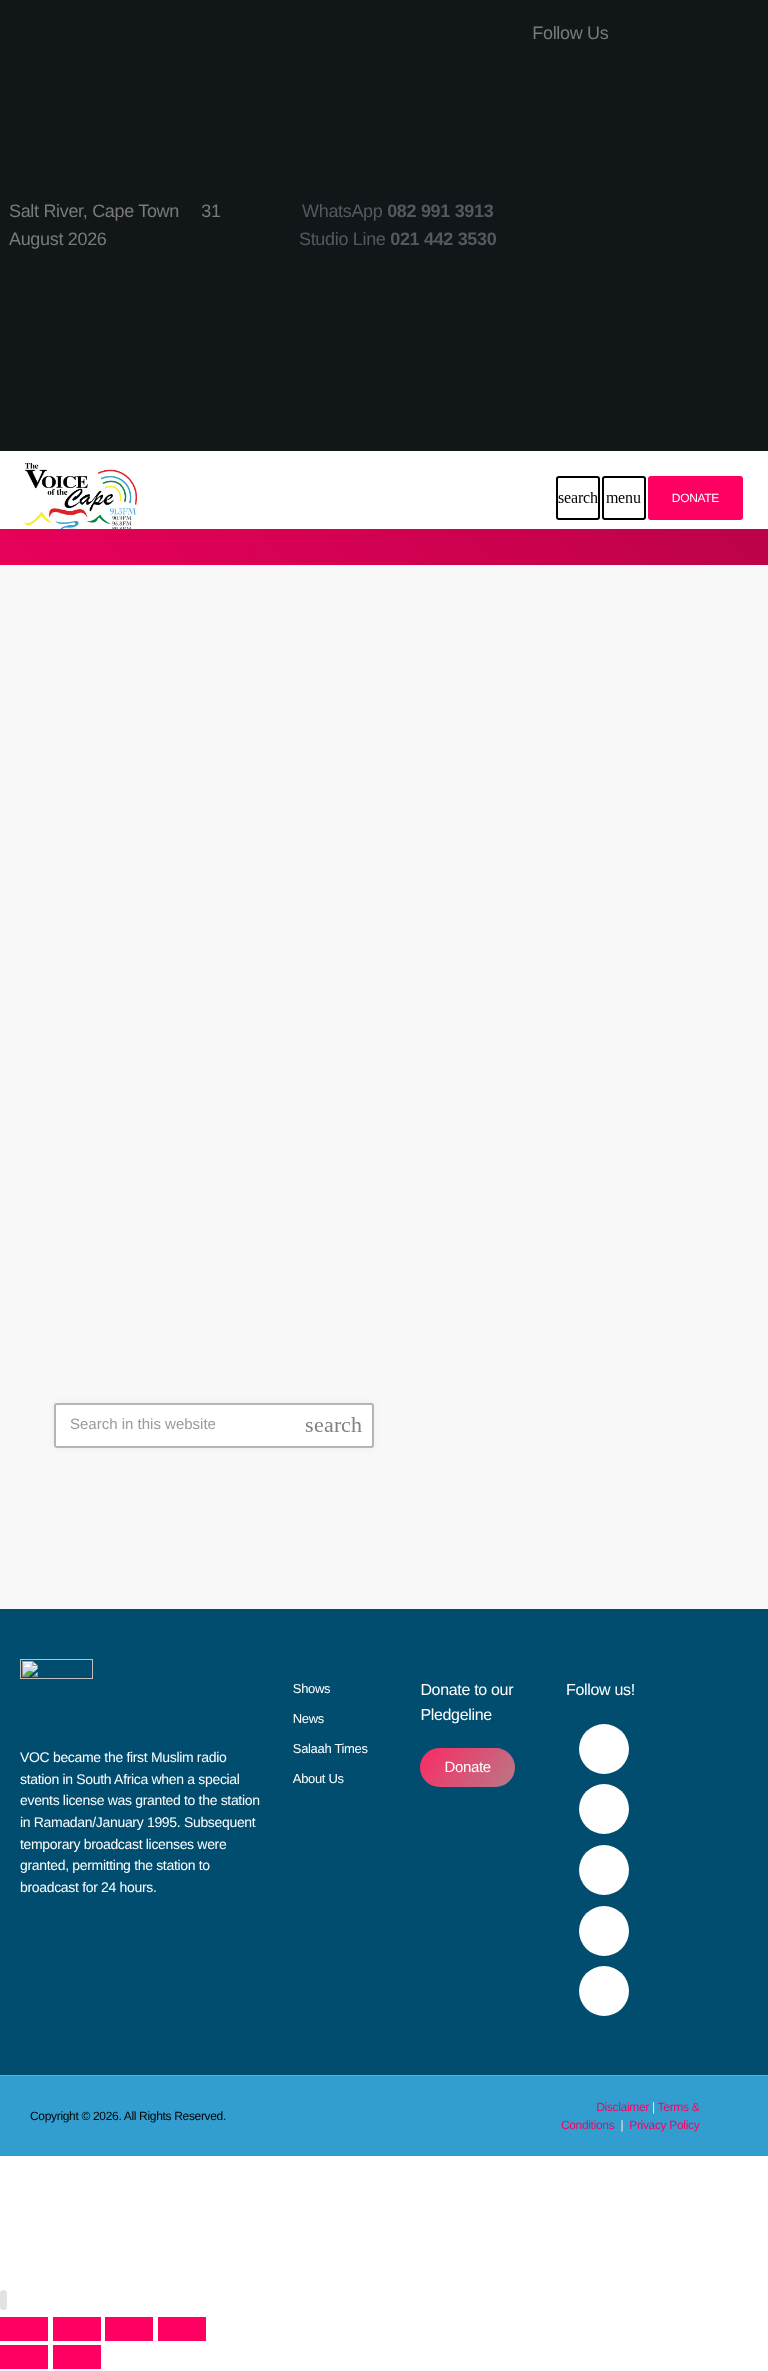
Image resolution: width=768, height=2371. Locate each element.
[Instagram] (676, 221)
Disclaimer (622, 2107)
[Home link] (81, 498)
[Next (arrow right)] (77, 2357)
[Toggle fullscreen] (77, 2329)
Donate (695, 498)
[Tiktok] (676, 280)
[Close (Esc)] (182, 2329)
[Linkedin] (676, 339)
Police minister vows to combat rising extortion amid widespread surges (354, 1070)
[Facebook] (676, 45)
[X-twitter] (676, 104)
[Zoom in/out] (24, 2329)
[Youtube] (676, 162)
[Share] (129, 2329)
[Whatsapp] (676, 397)
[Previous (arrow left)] (24, 2357)
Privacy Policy (664, 2125)
